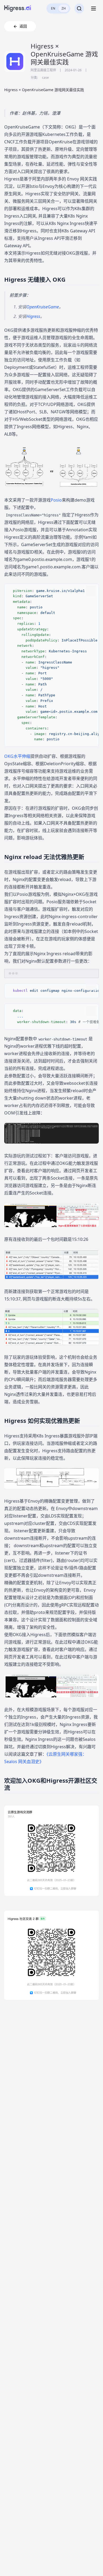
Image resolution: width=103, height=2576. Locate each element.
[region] (51, 665)
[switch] (58, 8)
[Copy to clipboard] (91, 591)
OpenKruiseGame (43, 307)
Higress (33, 316)
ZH (64, 8)
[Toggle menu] (93, 8)
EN (53, 8)
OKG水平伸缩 (17, 756)
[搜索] (79, 8)
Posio (56, 500)
